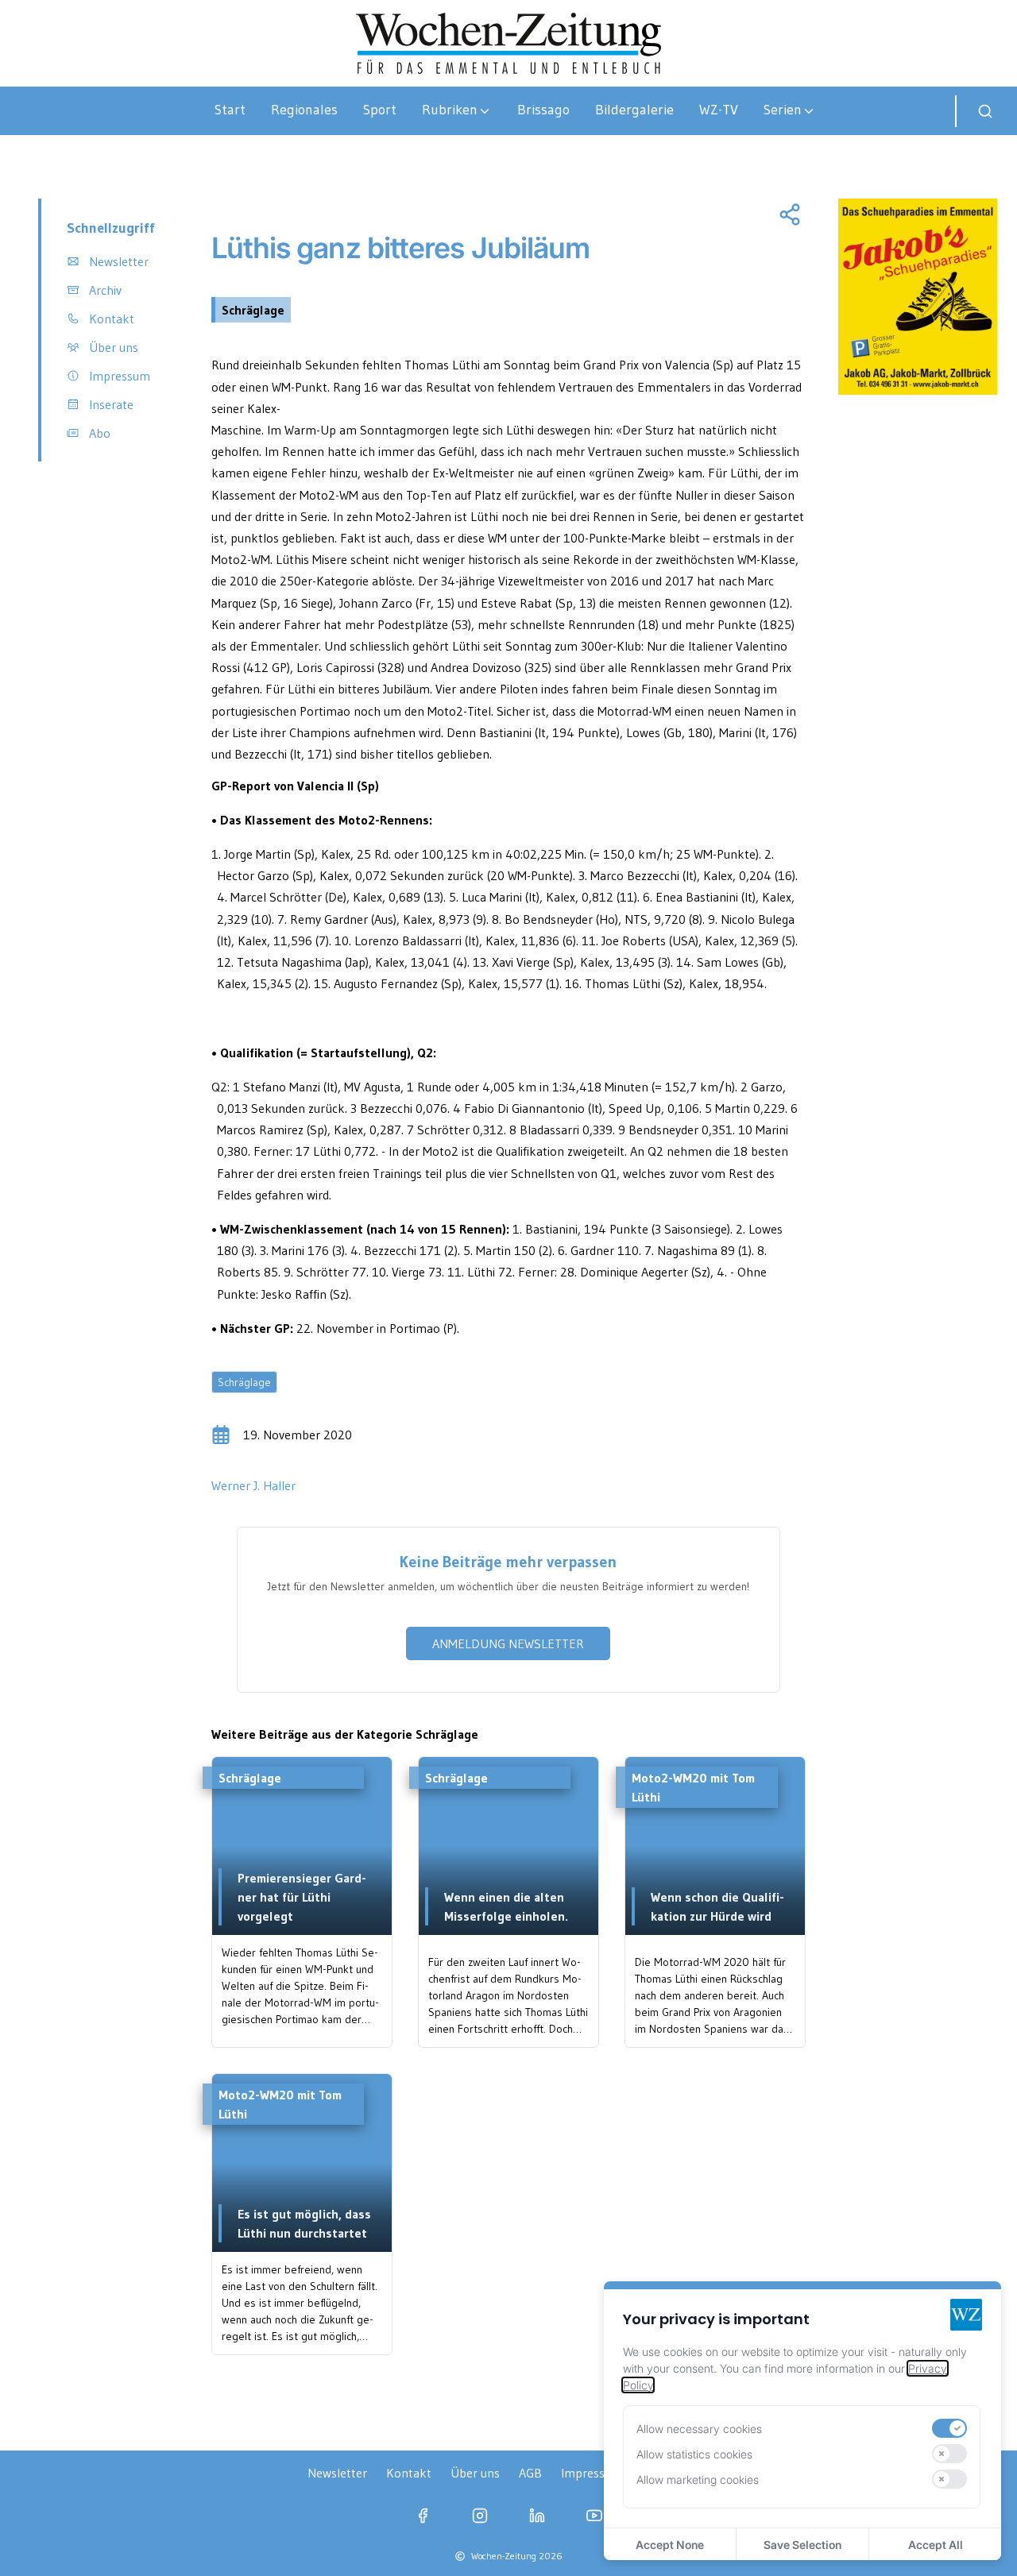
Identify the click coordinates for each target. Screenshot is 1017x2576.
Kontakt (409, 2473)
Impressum (592, 2473)
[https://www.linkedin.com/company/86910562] (537, 2516)
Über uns (475, 2473)
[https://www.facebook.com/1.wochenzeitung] (423, 2516)
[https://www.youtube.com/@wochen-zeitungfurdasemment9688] (594, 2516)
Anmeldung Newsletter (508, 1643)
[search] (985, 111)
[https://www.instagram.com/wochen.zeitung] (480, 2516)
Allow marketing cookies (698, 2479)
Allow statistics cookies (694, 2454)
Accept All (936, 2545)
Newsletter (337, 2473)
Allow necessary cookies (699, 2429)
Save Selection (802, 2545)
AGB (530, 2473)
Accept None (670, 2545)
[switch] (949, 2428)
